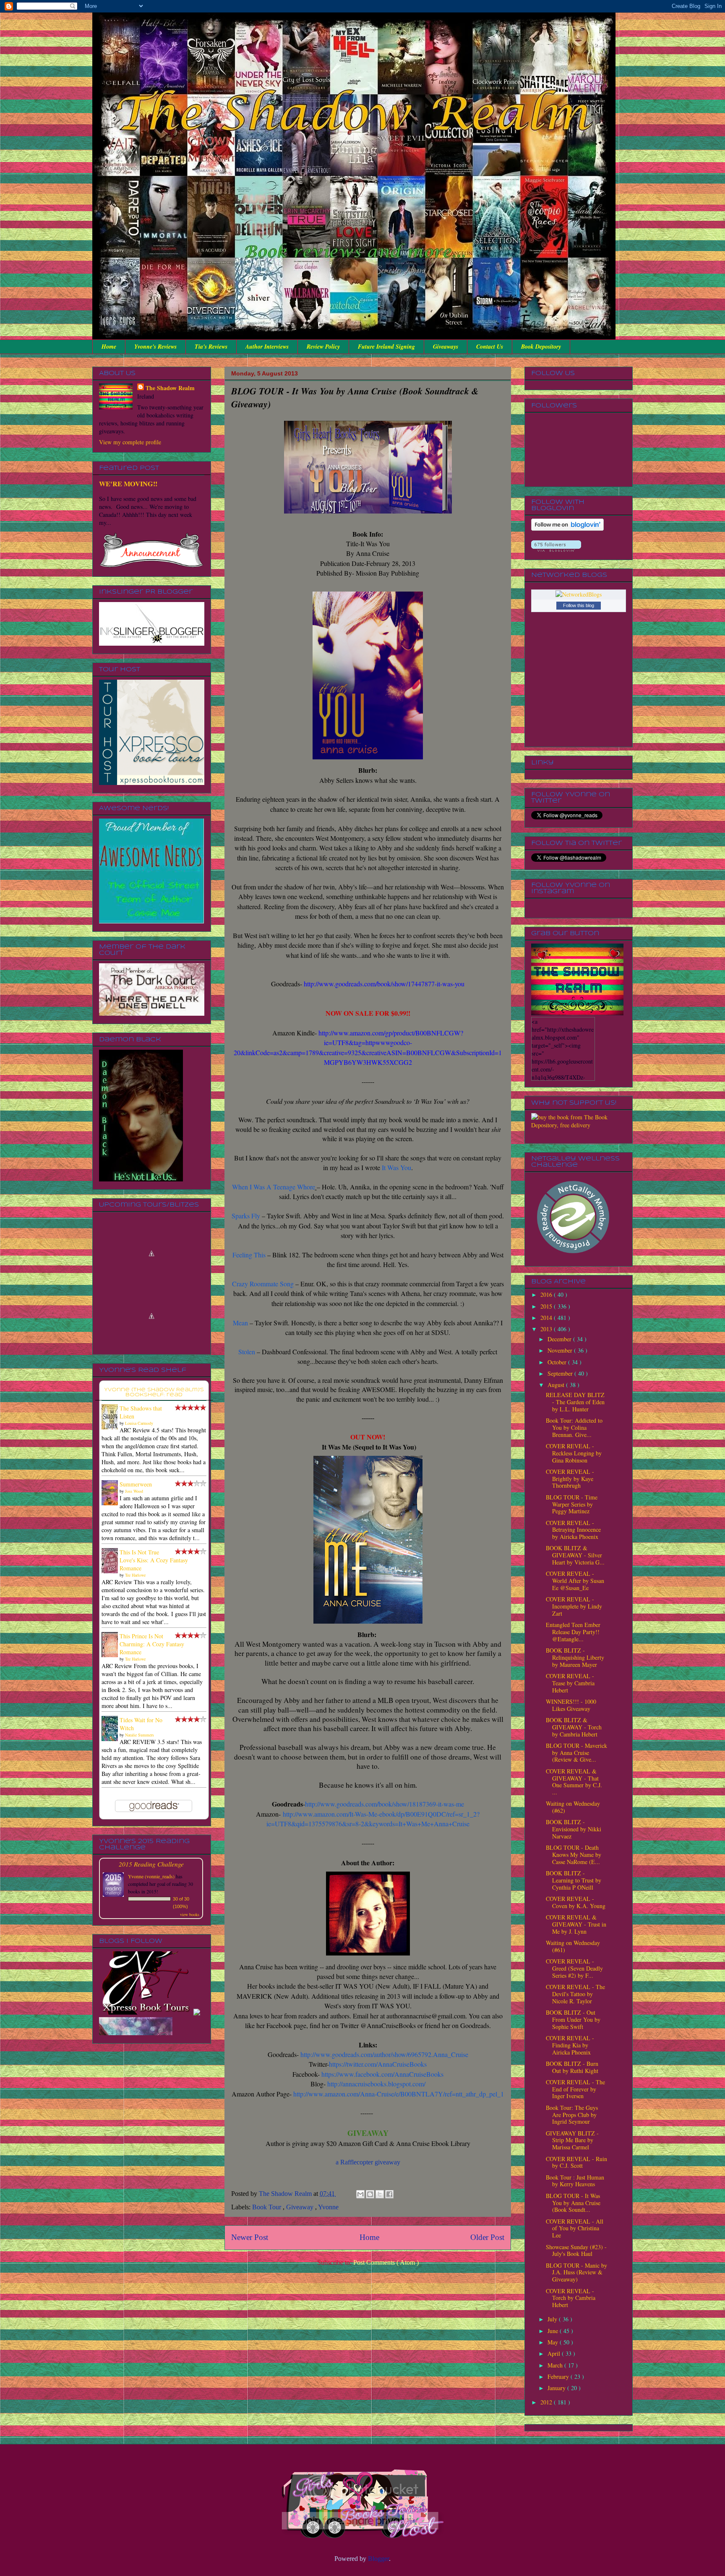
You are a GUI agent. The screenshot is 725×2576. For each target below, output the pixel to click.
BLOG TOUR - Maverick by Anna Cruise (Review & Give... (576, 1753)
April (555, 2353)
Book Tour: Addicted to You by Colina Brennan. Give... (574, 1427)
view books (190, 1914)
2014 (547, 1318)
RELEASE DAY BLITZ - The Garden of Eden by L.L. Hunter (575, 1402)
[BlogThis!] (370, 2194)
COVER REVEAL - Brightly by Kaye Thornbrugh (570, 1479)
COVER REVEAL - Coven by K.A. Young (576, 1902)
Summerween (136, 1484)
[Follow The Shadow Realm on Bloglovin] (567, 528)
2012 (547, 2402)
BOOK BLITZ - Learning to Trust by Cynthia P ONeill (574, 1880)
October (558, 1362)
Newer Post (250, 2237)
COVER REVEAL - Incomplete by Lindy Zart (574, 1606)
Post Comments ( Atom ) (386, 2262)
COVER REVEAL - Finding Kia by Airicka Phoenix (570, 2045)
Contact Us (490, 347)
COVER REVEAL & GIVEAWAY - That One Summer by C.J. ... (574, 1782)
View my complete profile (130, 442)
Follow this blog (579, 605)
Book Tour (267, 2207)
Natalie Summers (140, 1735)
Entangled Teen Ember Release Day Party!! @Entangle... (573, 1632)
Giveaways (446, 347)
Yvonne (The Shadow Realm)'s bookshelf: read (154, 1392)
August (557, 1385)
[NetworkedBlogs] (579, 594)
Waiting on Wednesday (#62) (573, 1807)
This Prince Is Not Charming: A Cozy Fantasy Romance (152, 1644)
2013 (547, 1329)
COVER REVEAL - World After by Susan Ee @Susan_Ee (575, 1581)
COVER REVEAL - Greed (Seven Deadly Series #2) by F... (574, 1968)
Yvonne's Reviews (155, 347)
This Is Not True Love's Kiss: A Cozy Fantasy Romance (154, 1560)
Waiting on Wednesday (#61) (573, 1946)
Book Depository (541, 347)
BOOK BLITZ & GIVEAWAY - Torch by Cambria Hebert (574, 1727)
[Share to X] (380, 2194)
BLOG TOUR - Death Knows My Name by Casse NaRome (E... (574, 1855)
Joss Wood (134, 1491)
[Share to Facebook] (389, 2194)
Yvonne (328, 2207)
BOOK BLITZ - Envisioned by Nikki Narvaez (574, 1829)
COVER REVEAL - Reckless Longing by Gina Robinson (574, 1453)
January (557, 2388)
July (553, 2319)
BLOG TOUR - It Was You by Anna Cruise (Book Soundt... (573, 2203)
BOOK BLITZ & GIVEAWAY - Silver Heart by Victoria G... (575, 1555)
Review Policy (323, 347)
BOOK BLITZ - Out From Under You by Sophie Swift (573, 2019)
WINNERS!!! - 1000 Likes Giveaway (571, 1705)
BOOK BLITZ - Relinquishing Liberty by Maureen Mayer (575, 1657)
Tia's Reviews (211, 347)
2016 (547, 1295)
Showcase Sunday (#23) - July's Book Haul (576, 2250)
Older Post (487, 2237)
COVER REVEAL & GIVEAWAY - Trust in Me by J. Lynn (576, 1924)
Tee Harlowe (135, 1575)
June (554, 2331)
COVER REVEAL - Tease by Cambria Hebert (570, 1683)
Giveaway (301, 2207)
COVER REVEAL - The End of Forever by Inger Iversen (575, 2089)
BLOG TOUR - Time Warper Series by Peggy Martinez (572, 1504)
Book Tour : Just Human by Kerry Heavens (575, 2181)
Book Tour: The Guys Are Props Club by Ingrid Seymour (572, 2115)
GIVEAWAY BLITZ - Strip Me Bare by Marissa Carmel (572, 2140)
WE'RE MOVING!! (128, 484)
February (559, 2377)
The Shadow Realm (170, 388)
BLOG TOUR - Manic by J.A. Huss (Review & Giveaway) (576, 2272)
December (560, 1339)
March (556, 2365)
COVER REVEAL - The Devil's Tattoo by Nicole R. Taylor (575, 1994)
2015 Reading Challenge (151, 1864)
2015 (547, 1306)
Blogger (378, 2559)
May (554, 2342)
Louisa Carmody (139, 1423)
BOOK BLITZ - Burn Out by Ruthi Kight (572, 2067)
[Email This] (360, 2194)
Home (109, 347)
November (561, 1350)
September (561, 1373)
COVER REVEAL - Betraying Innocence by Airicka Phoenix (573, 1530)
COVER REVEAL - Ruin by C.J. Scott (576, 2162)
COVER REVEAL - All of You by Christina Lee (575, 2228)
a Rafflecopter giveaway (368, 2162)
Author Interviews (267, 347)
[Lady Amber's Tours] (136, 2005)
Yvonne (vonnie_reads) (151, 1876)
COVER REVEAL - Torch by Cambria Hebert (571, 2298)
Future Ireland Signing (386, 347)
